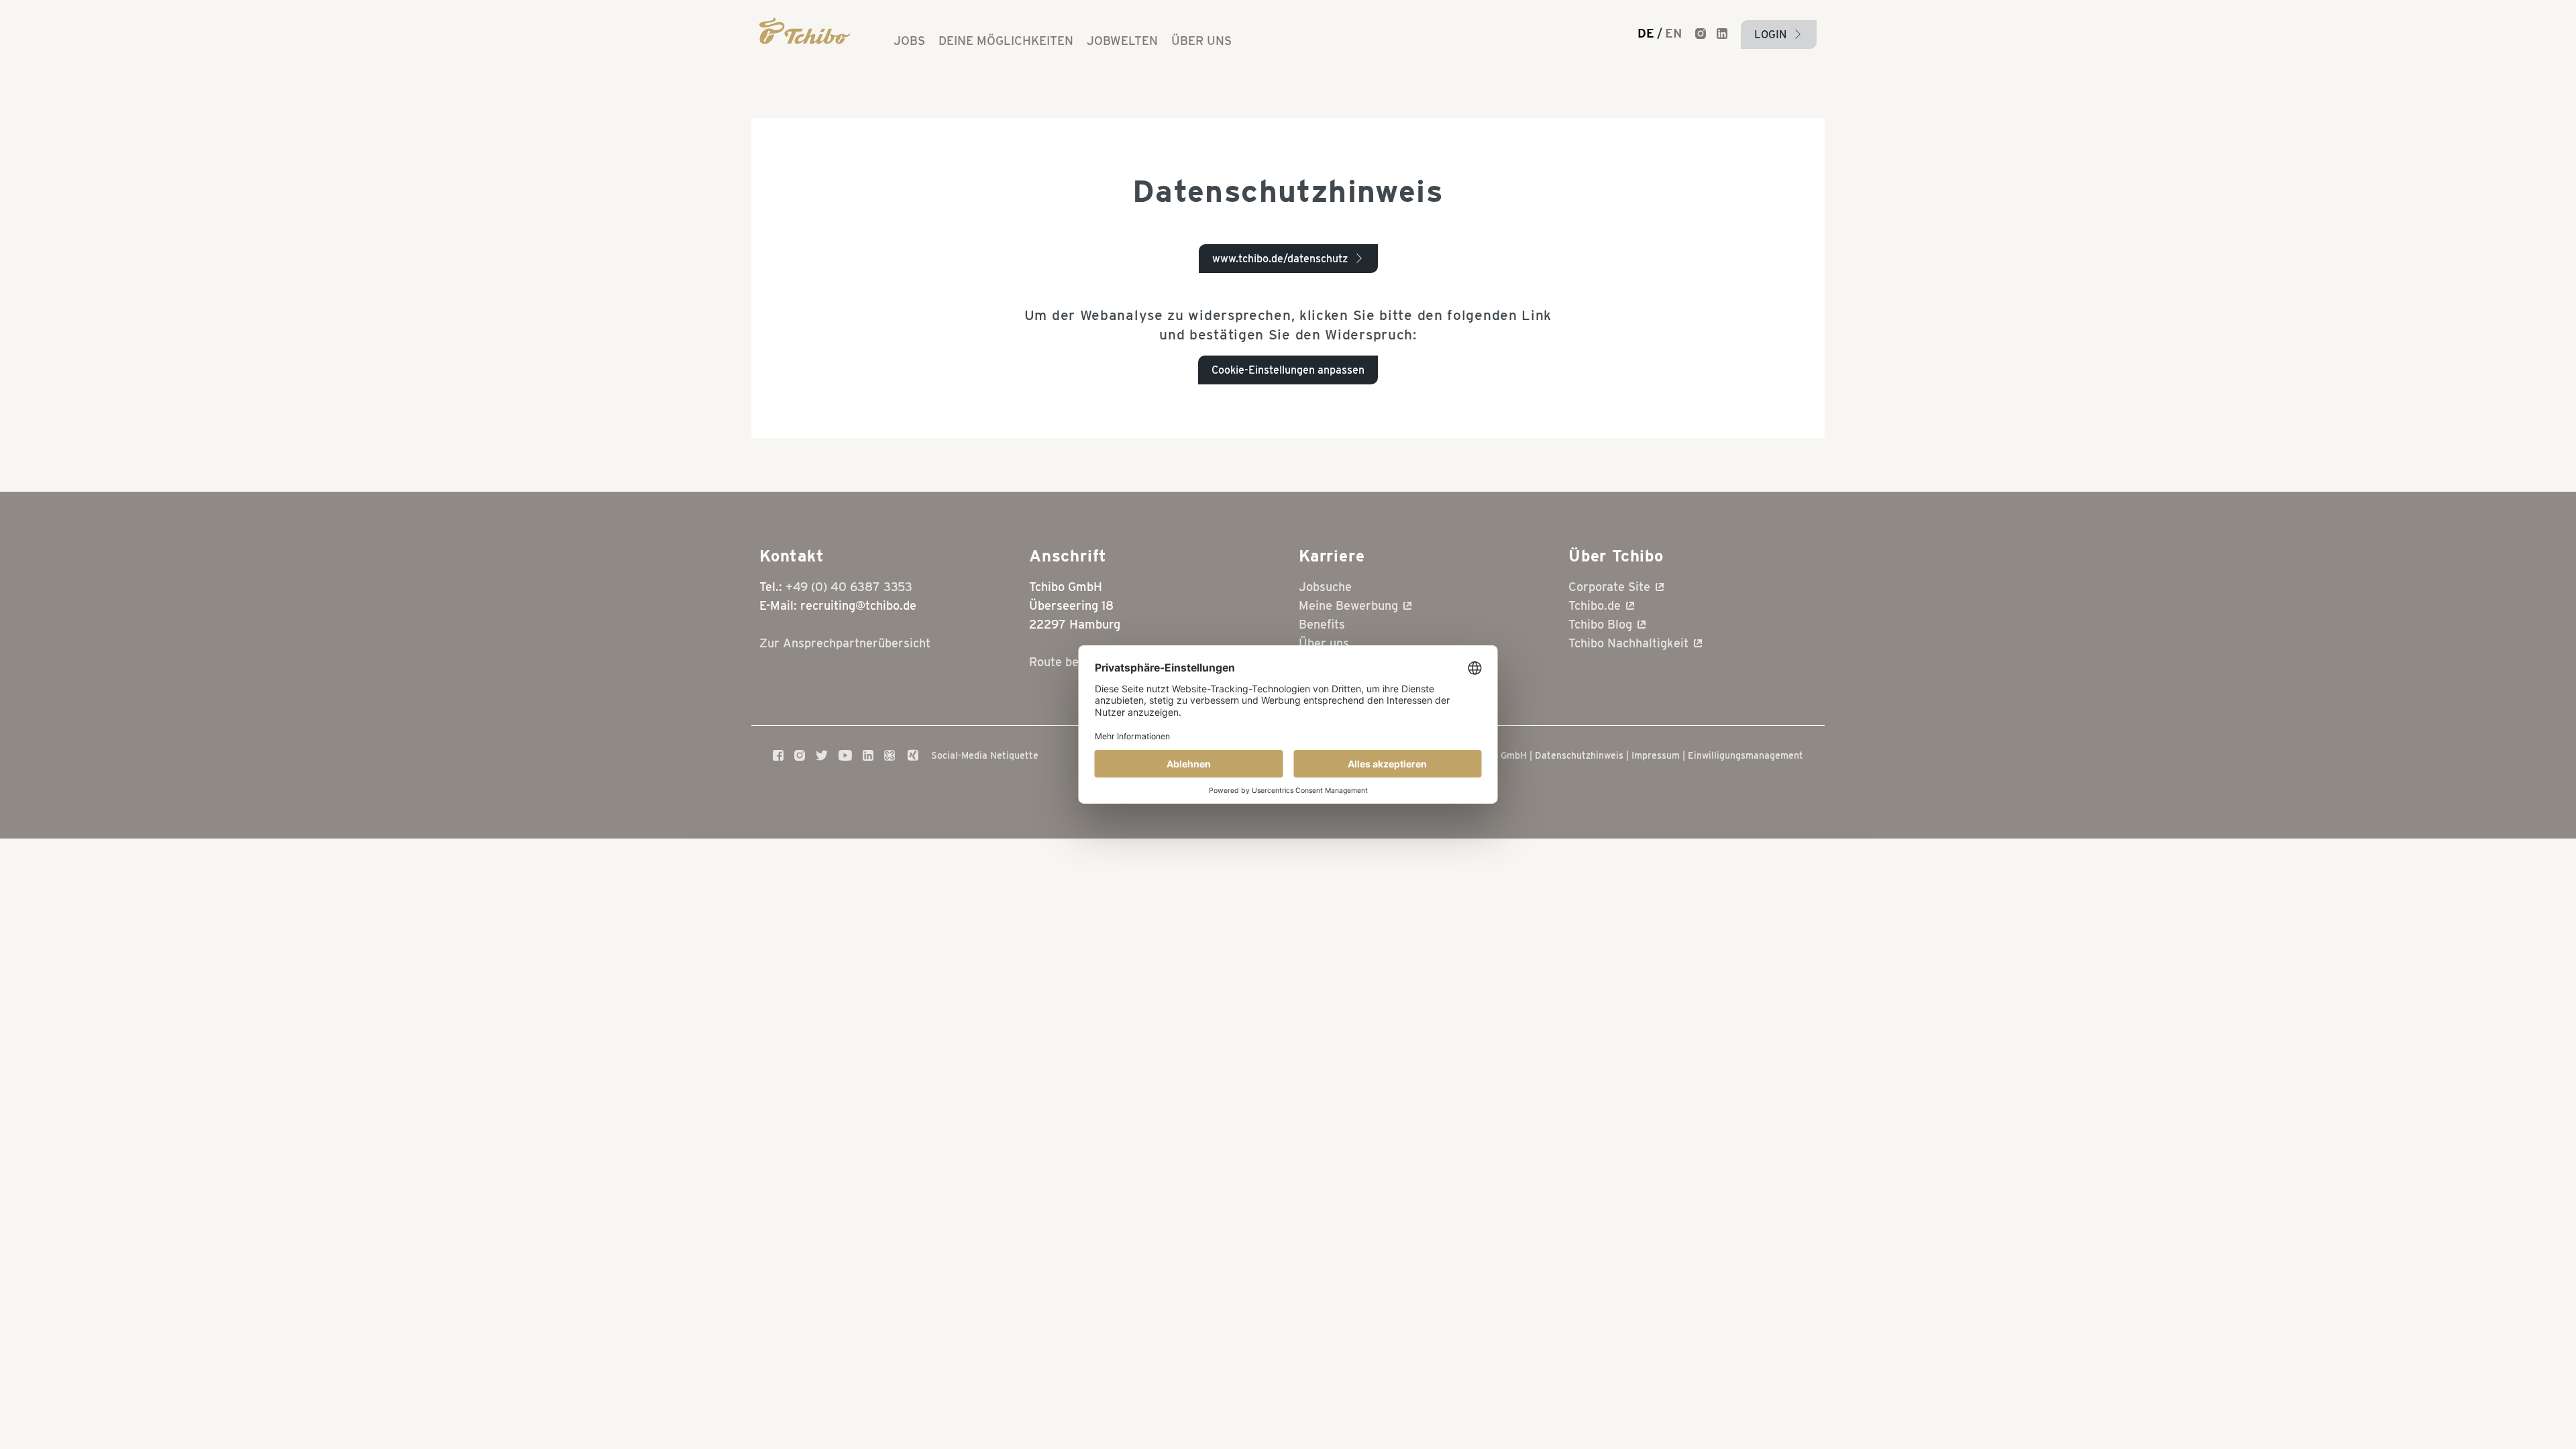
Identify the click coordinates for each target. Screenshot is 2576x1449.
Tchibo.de (1595, 605)
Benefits (1322, 624)
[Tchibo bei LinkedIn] (868, 755)
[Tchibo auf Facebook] (778, 755)
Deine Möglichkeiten (1006, 41)
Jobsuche (1325, 587)
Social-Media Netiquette (985, 755)
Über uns (1201, 41)
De (1646, 34)
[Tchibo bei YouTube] (845, 755)
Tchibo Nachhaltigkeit (1628, 643)
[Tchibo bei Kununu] (890, 755)
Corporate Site (1609, 587)
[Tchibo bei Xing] (913, 755)
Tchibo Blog (1600, 624)
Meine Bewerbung (1348, 605)
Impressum (1656, 755)
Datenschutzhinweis (1579, 755)
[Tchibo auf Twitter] (822, 755)
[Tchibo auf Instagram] (800, 755)
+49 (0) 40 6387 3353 (849, 587)
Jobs (909, 41)
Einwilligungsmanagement (1746, 755)
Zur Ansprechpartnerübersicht (845, 643)
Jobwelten (1122, 41)
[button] (1779, 35)
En (1673, 34)
